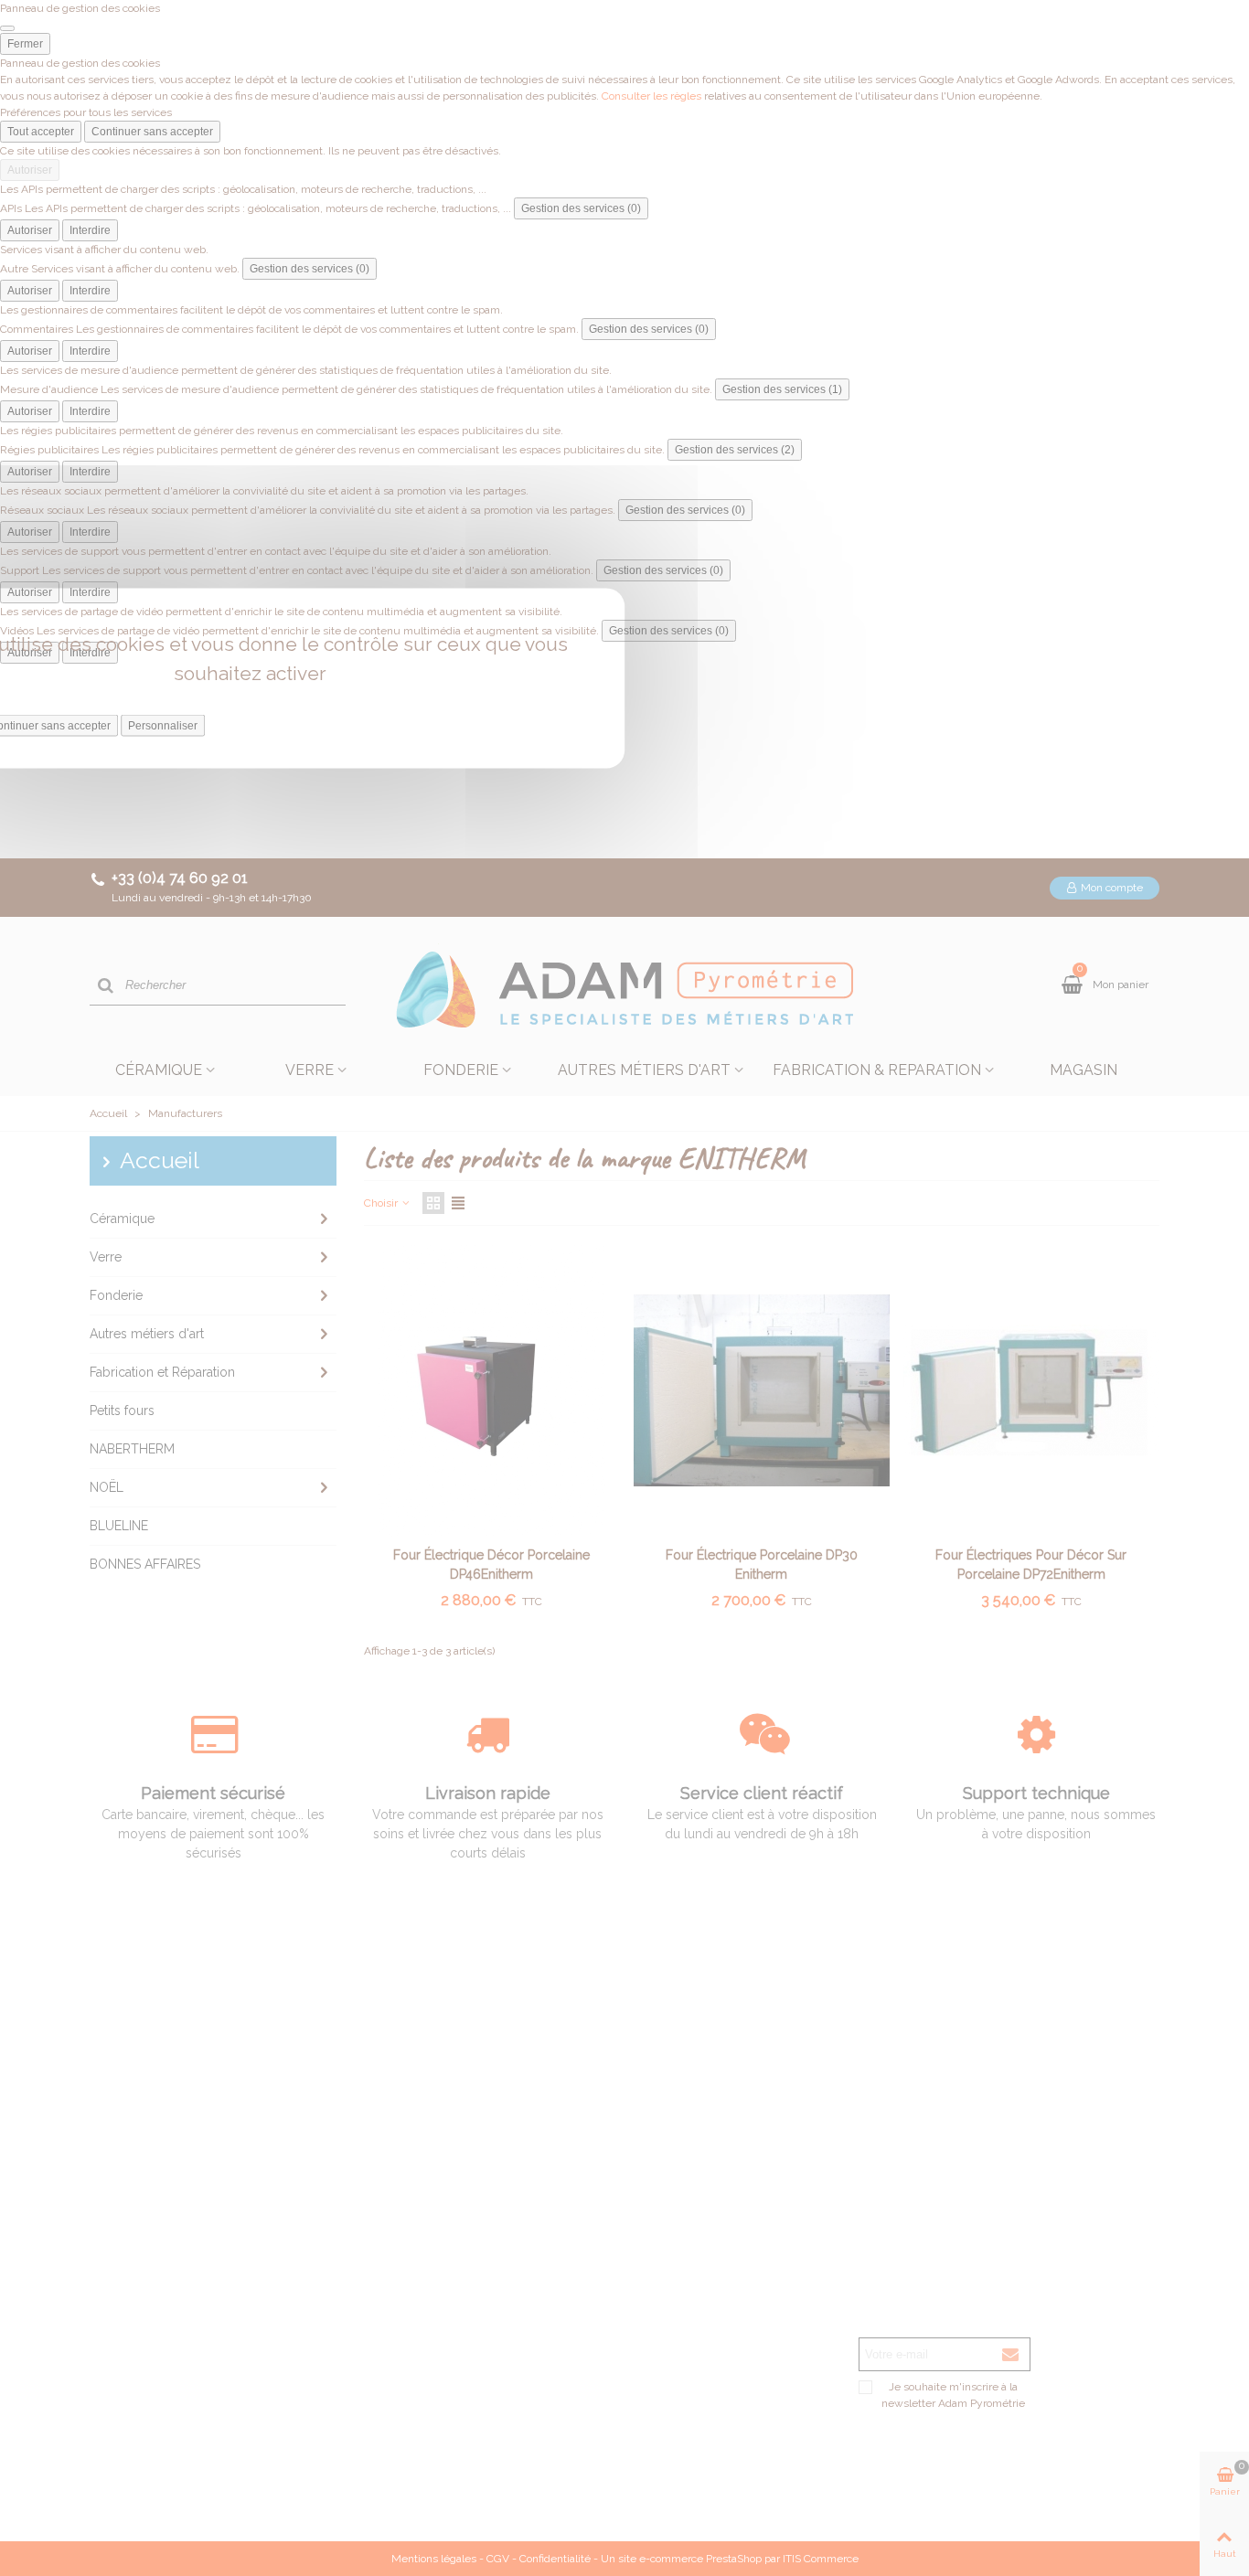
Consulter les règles (651, 96)
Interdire (90, 230)
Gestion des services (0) (581, 208)
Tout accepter (41, 132)
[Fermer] (7, 28)
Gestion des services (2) (735, 450)
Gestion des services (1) (782, 389)
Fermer (25, 44)
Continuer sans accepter (152, 132)
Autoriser (30, 170)
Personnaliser (163, 726)
